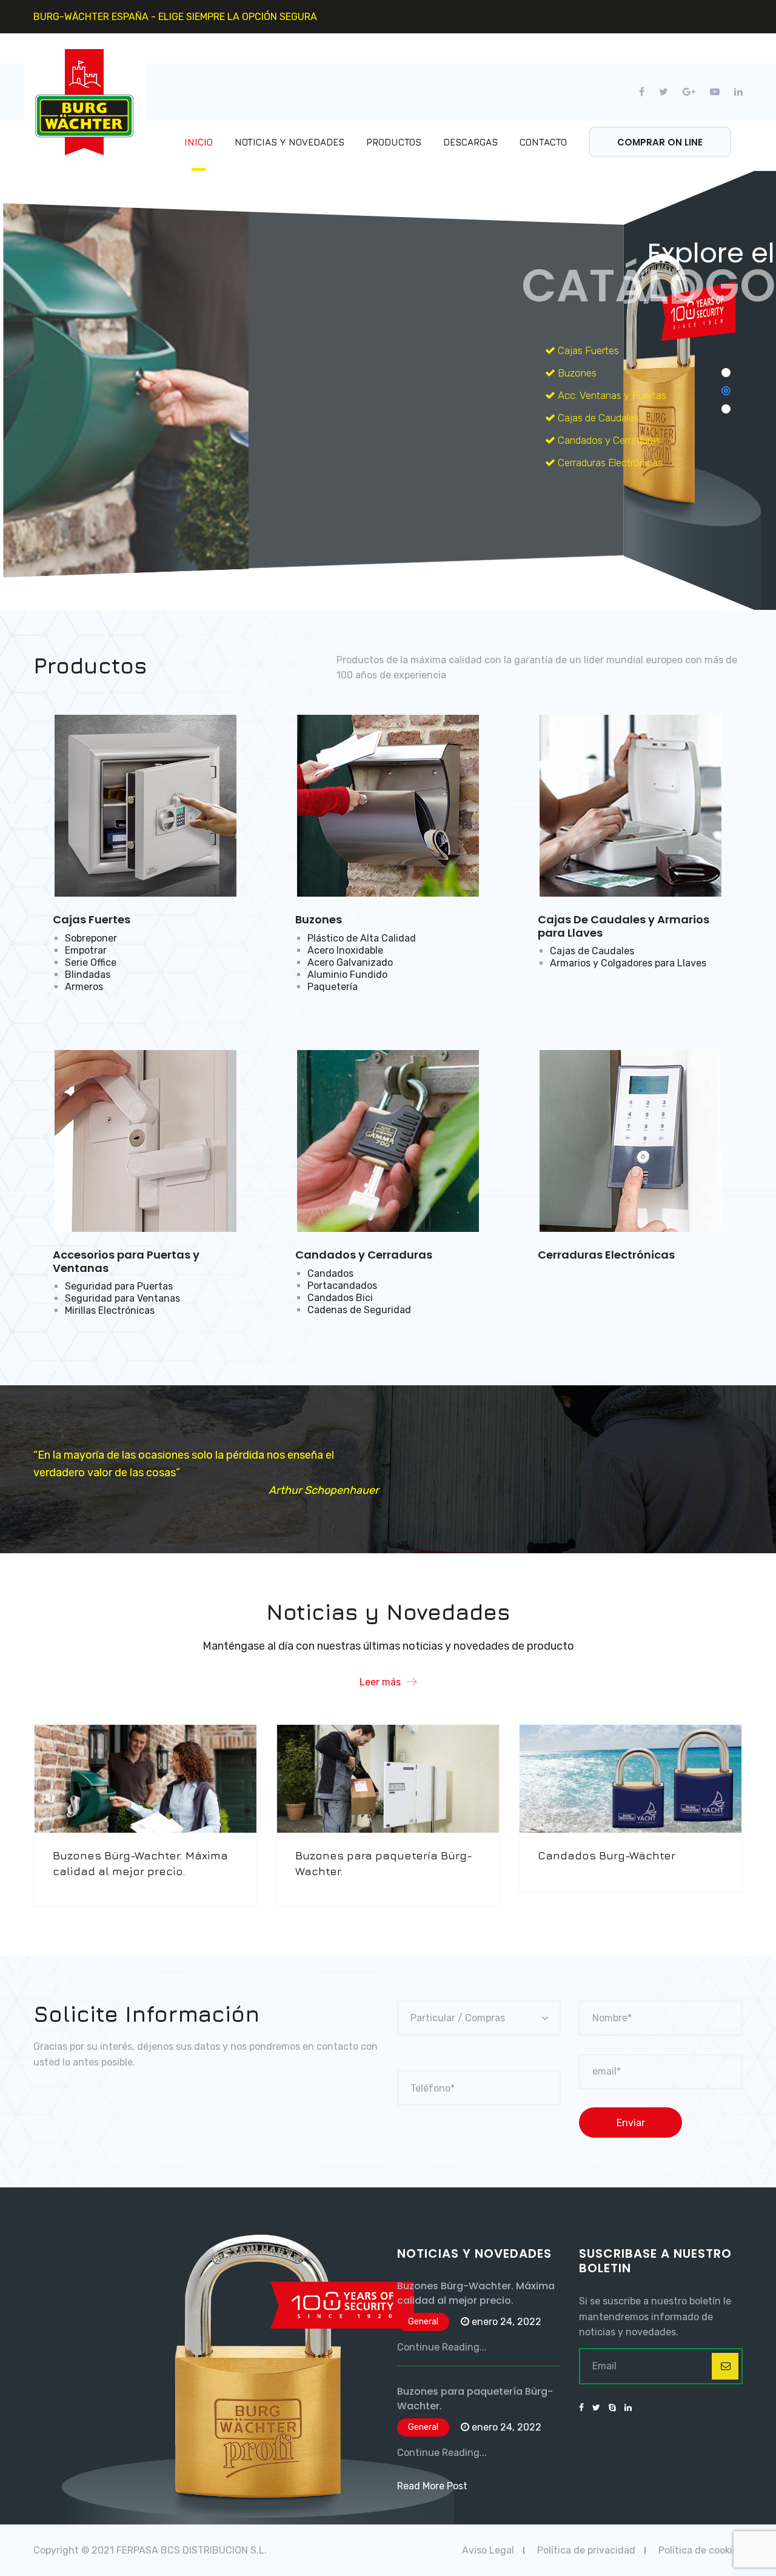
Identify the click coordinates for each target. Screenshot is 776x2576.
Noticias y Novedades (289, 142)
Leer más (380, 1682)
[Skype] (612, 2408)
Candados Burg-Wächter (607, 1855)
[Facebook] (645, 92)
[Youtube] (715, 92)
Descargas (470, 142)
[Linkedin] (735, 92)
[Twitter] (664, 92)
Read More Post (432, 2486)
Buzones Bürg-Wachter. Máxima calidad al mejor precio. (476, 2293)
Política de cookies (701, 2550)
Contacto (543, 142)
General (423, 2322)
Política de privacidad (586, 2550)
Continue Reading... (442, 2347)
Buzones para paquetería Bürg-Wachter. (475, 2399)
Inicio (199, 142)
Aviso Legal (488, 2550)
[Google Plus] (689, 92)
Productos (394, 142)
